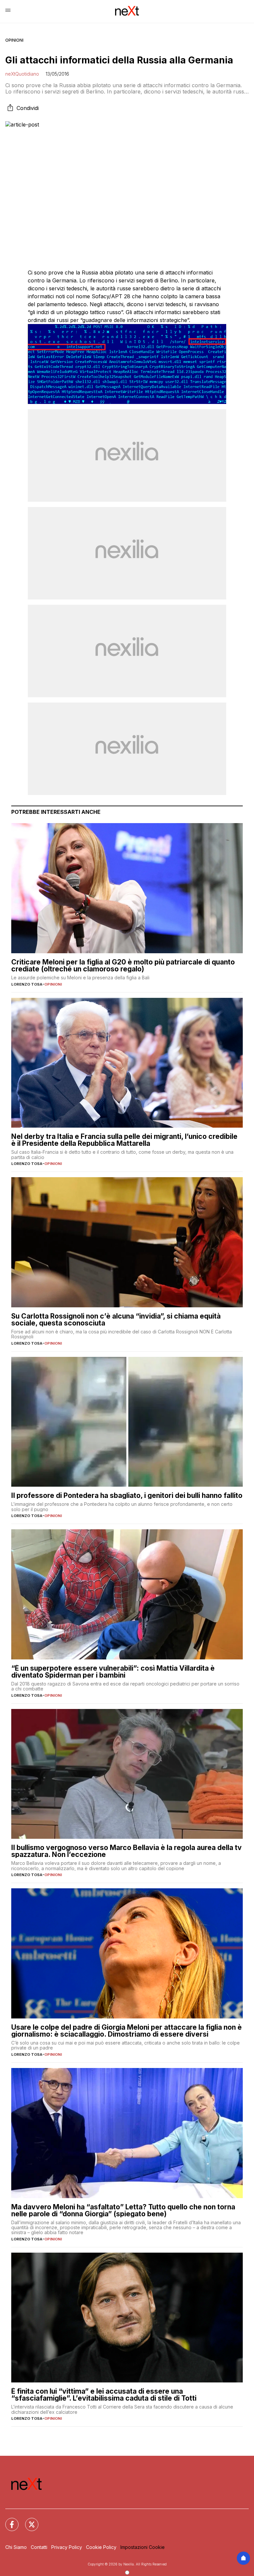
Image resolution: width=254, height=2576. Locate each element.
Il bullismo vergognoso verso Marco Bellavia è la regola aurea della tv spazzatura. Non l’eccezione (127, 1851)
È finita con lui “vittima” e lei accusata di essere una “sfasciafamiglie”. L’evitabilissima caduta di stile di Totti (104, 2395)
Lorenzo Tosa (27, 984)
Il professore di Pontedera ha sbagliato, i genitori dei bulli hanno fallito (127, 1495)
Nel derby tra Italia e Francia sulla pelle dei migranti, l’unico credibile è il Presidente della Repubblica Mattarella (124, 1140)
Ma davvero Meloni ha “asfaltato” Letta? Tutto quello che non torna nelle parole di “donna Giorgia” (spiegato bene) (123, 2210)
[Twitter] (28, 2521)
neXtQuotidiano (22, 74)
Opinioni (14, 40)
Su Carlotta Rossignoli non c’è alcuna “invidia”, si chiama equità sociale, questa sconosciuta (116, 1320)
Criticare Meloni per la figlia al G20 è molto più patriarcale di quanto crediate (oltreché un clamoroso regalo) (123, 965)
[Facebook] (8, 2521)
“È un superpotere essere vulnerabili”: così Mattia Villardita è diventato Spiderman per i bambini (113, 1672)
